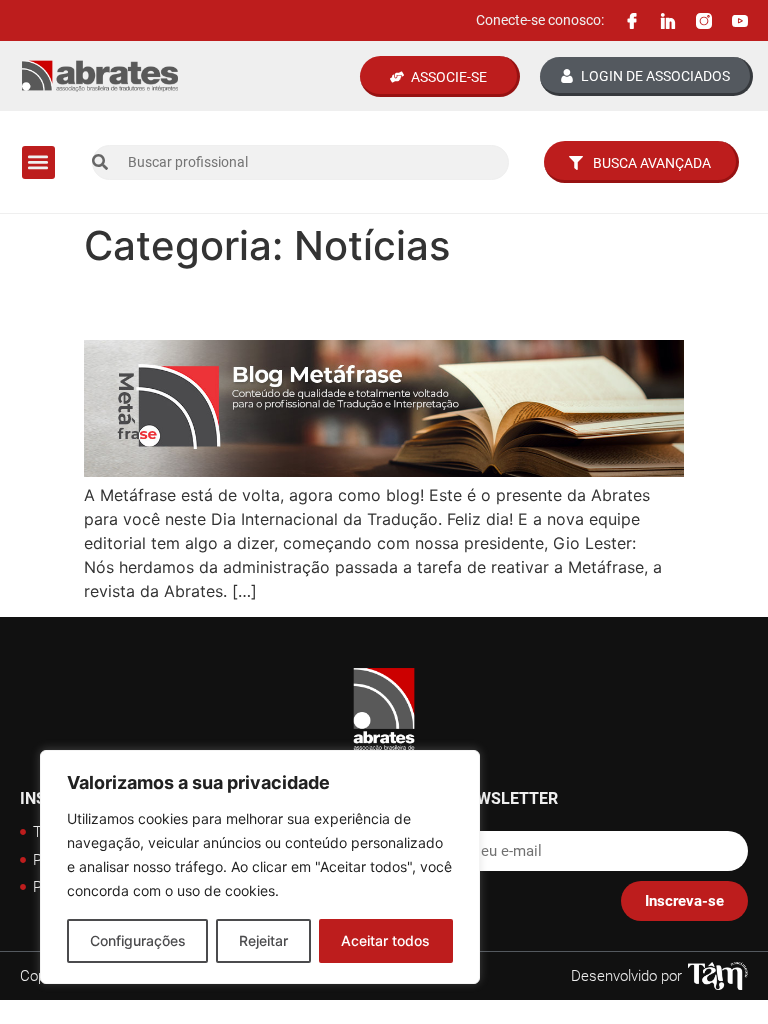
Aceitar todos (385, 940)
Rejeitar (263, 940)
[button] (38, 162)
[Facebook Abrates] (632, 21)
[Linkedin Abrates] (668, 21)
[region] (260, 867)
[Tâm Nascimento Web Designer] (718, 976)
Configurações (138, 940)
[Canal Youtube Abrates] (740, 21)
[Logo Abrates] (100, 76)
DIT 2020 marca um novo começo (338, 304)
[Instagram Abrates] (704, 21)
